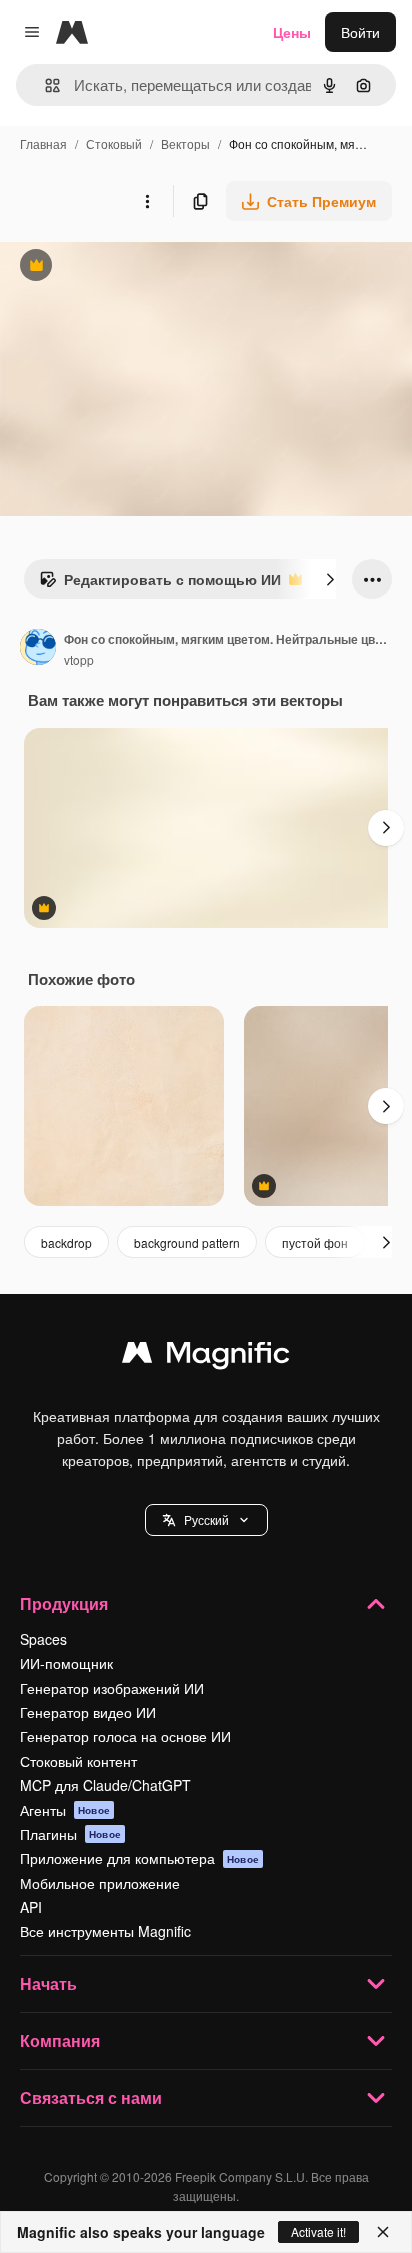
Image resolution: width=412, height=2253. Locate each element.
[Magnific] (206, 1357)
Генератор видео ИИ (88, 1712)
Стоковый (114, 143)
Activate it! (318, 2231)
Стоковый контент (78, 1761)
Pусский (206, 1519)
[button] (206, 1520)
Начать (48, 1983)
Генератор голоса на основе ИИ (125, 1736)
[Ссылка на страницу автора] (38, 649)
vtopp (79, 659)
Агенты (65, 1810)
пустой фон (315, 1242)
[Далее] (330, 579)
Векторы (185, 143)
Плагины (70, 1834)
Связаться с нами (91, 2097)
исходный (134, 267)
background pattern (187, 1242)
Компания (60, 2040)
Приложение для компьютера (139, 1858)
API (31, 1907)
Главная (43, 143)
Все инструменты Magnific (105, 1931)
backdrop (66, 1242)
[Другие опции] (147, 201)
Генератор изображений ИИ (112, 1688)
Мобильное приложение (100, 1883)
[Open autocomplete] (44, 85)
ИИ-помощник (66, 1663)
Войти (360, 32)
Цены (292, 32)
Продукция (64, 1603)
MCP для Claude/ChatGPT (105, 1785)
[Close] (383, 2232)
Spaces (43, 1639)
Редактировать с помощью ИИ (160, 584)
